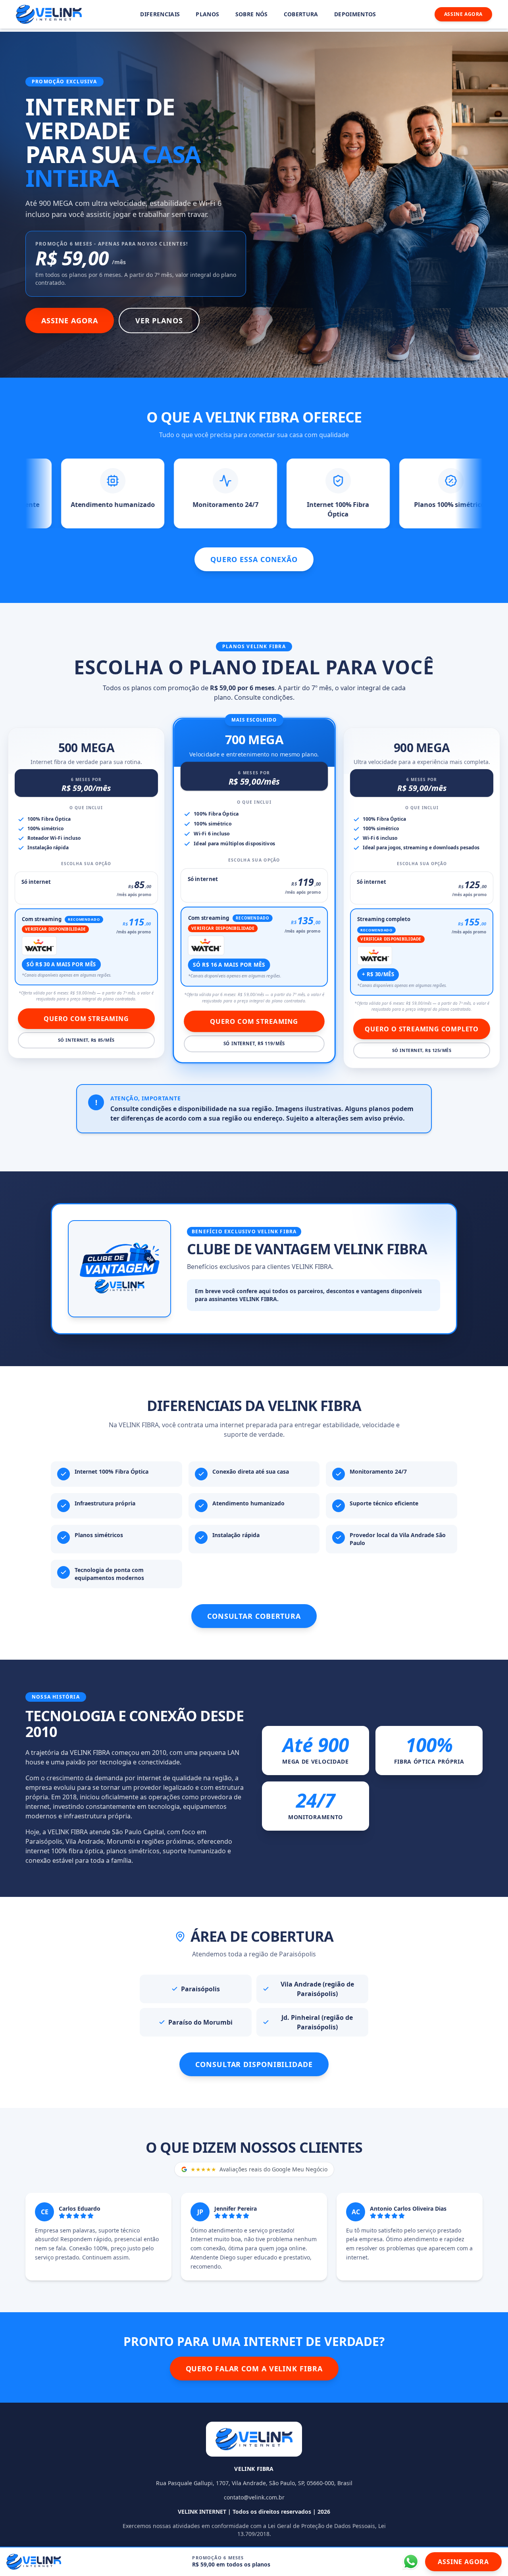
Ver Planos (159, 321)
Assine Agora (463, 14)
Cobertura (301, 14)
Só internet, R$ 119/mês (254, 1044)
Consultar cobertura (254, 1616)
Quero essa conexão (254, 559)
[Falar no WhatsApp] (411, 2562)
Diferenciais (160, 14)
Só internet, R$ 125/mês (422, 1050)
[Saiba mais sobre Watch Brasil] (39, 946)
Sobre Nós (252, 14)
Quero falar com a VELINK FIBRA (254, 2369)
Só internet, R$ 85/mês (86, 1040)
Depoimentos (355, 14)
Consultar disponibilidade (254, 2064)
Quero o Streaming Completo (422, 1029)
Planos (207, 14)
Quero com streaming (86, 1019)
